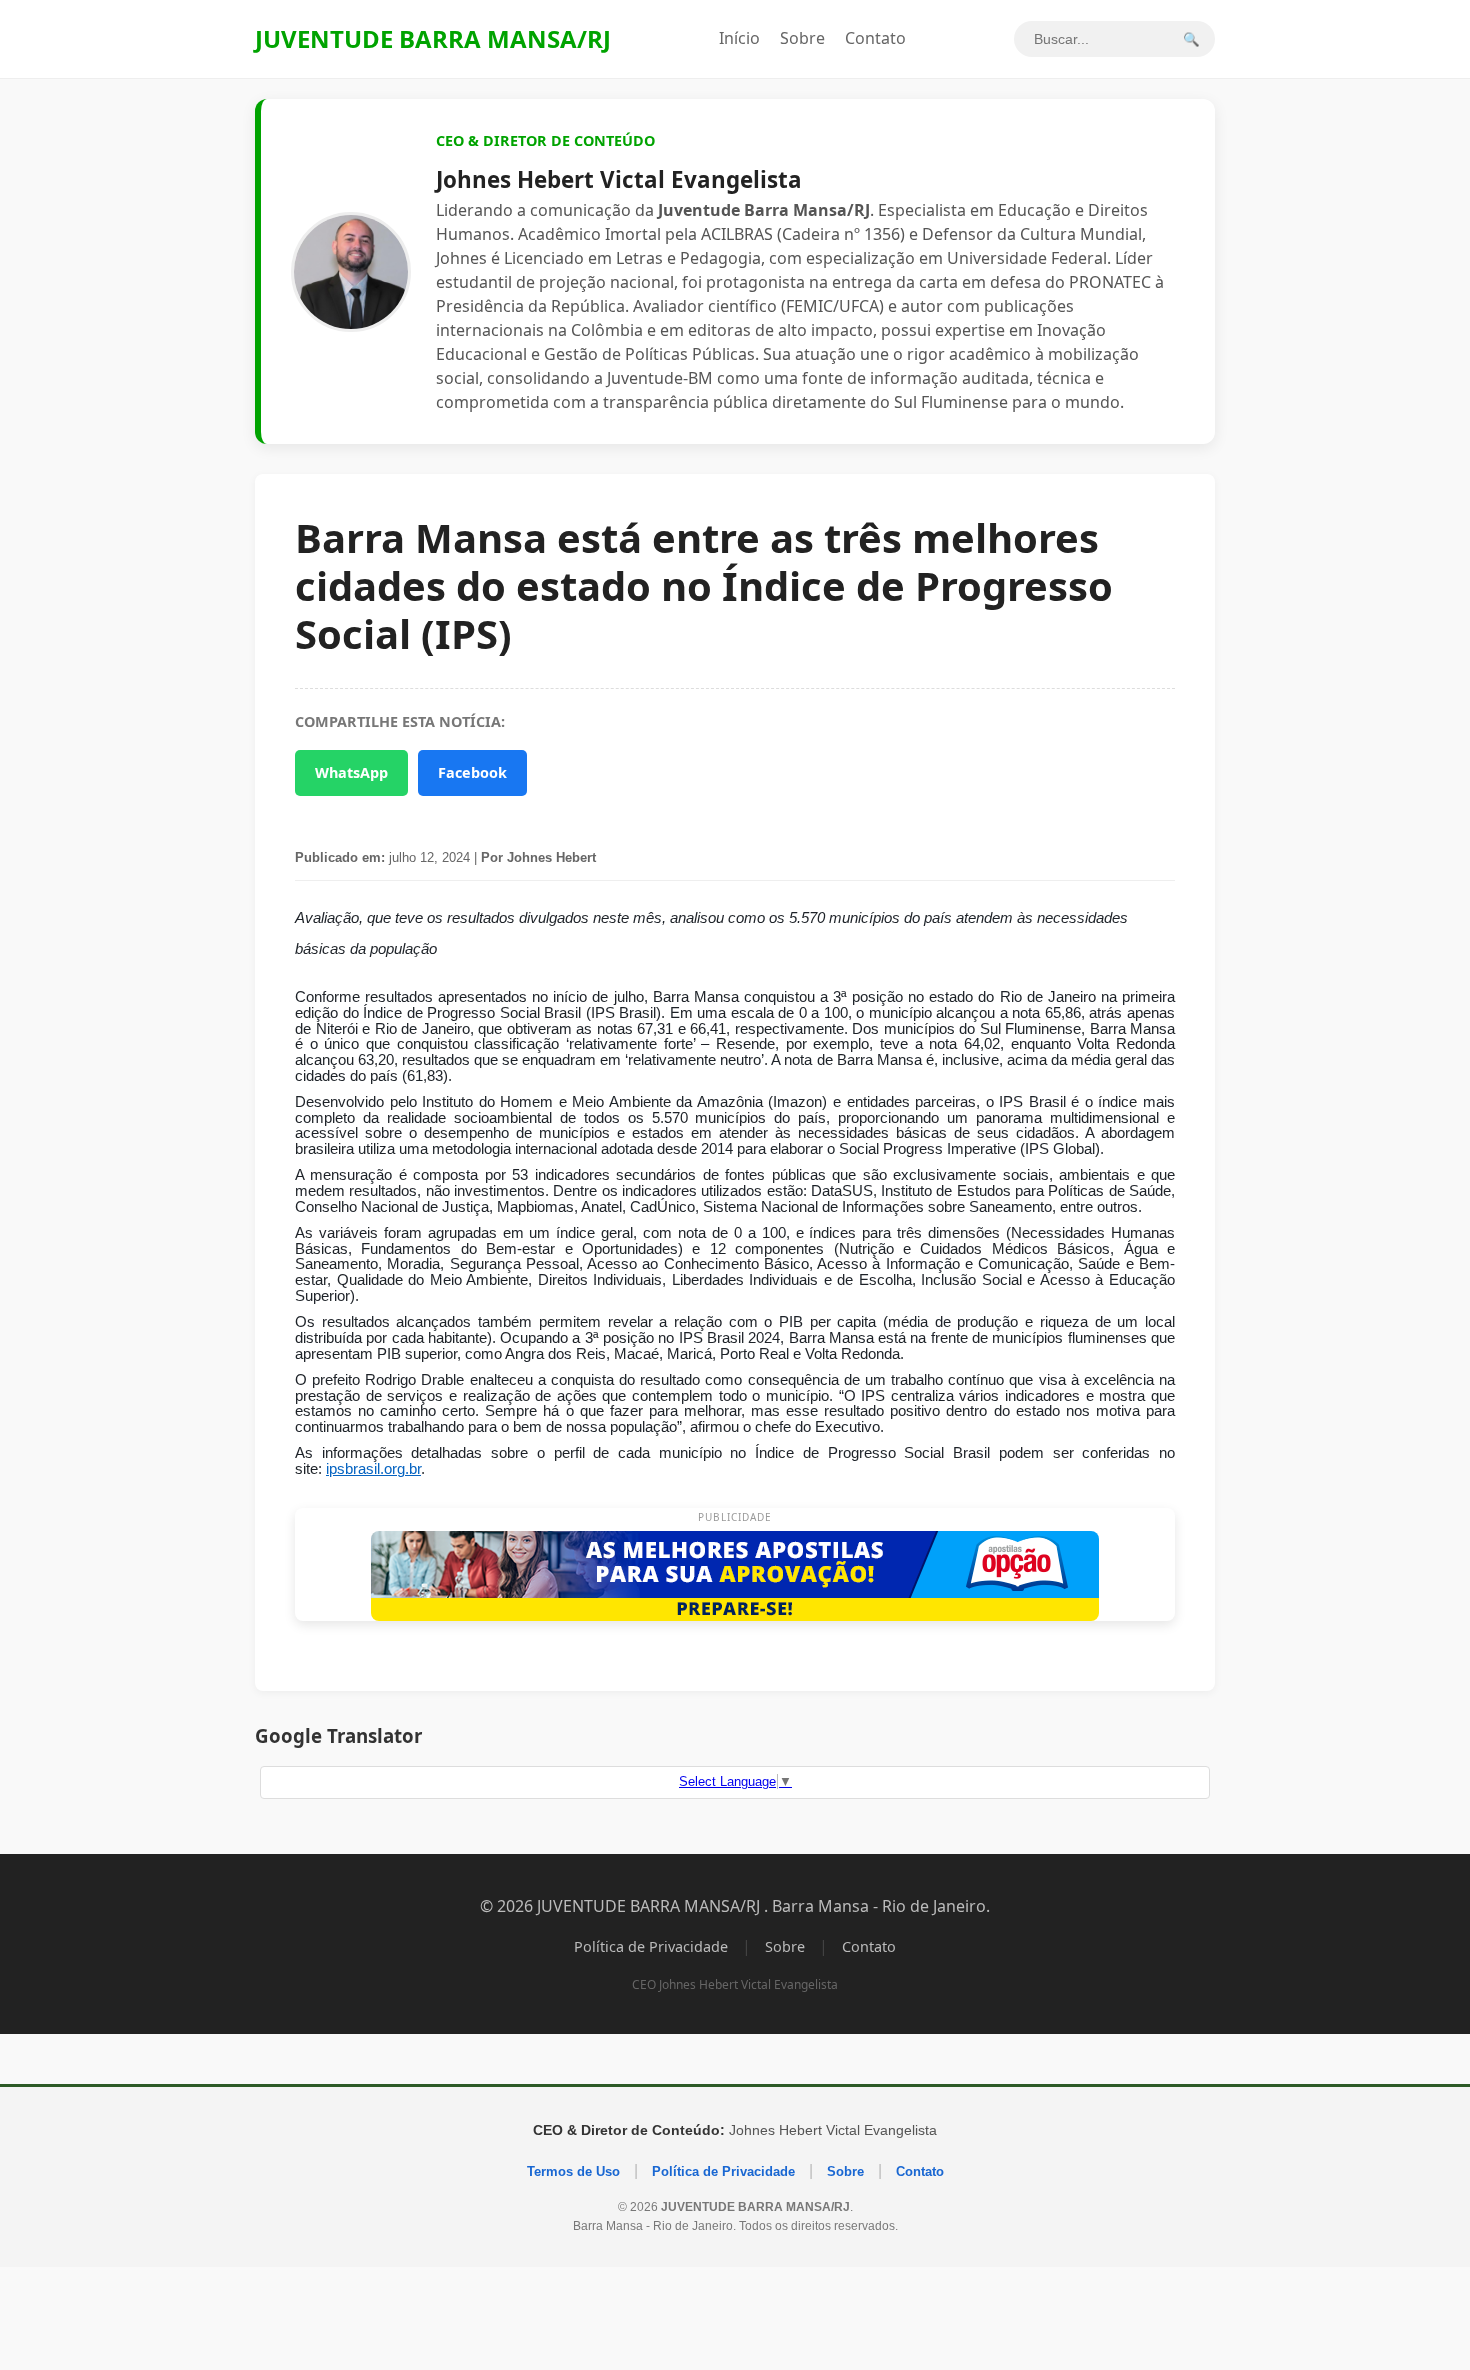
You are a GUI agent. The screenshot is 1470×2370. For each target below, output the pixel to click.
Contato (875, 38)
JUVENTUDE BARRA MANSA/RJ (433, 38)
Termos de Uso (573, 2171)
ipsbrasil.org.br (373, 1469)
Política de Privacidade (651, 1946)
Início (739, 38)
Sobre (802, 38)
